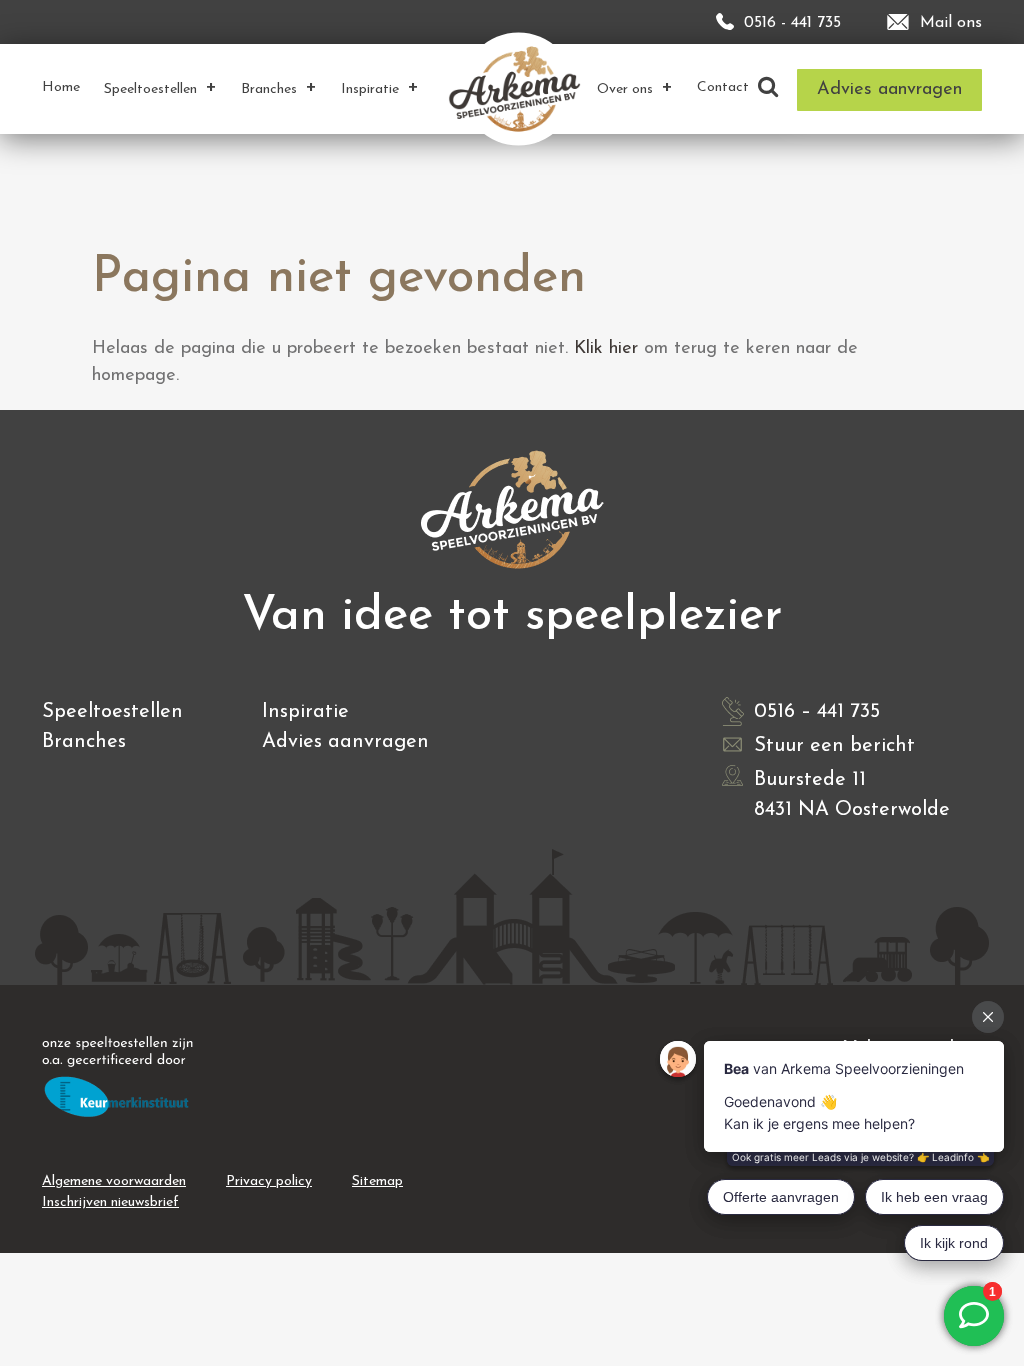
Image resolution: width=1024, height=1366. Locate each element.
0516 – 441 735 (817, 712)
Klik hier (606, 349)
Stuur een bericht (834, 746)
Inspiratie (305, 712)
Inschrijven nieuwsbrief (110, 1202)
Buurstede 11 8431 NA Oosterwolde (852, 795)
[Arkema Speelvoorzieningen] (518, 88)
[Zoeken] (768, 88)
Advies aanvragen (345, 742)
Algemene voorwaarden (114, 1181)
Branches (84, 742)
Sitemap (377, 1181)
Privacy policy (269, 1181)
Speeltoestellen (112, 712)
